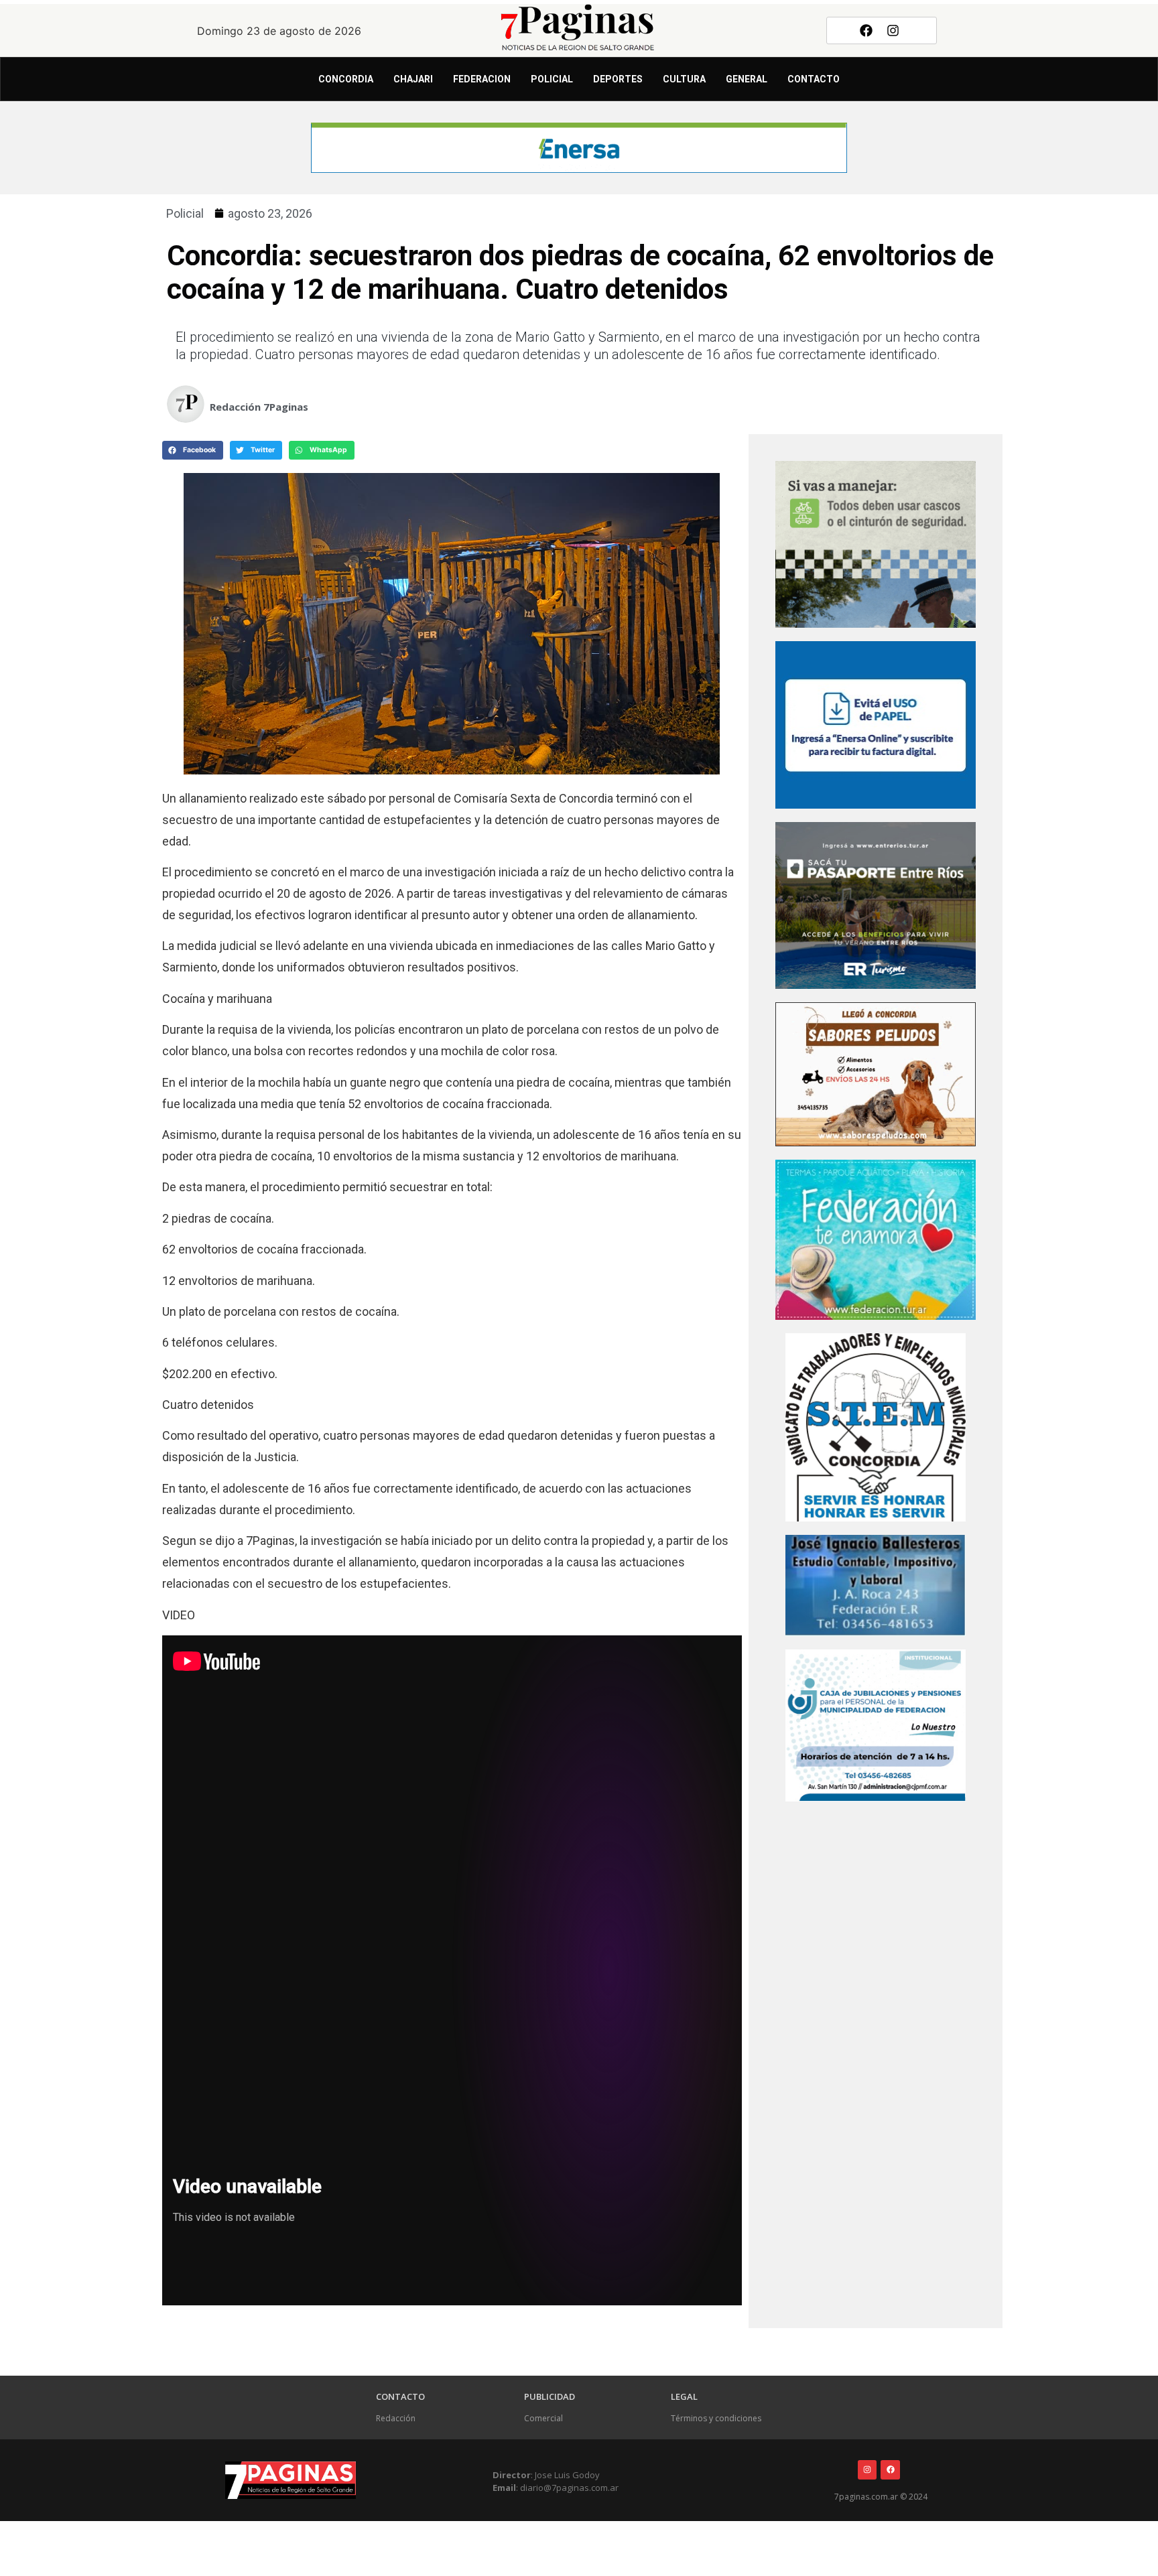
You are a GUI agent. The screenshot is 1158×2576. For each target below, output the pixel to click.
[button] (193, 450)
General (747, 79)
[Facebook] (866, 30)
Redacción (396, 2418)
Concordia (346, 79)
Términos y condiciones (716, 2418)
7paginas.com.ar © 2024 (881, 2497)
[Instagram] (893, 30)
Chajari (413, 79)
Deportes (618, 79)
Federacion (482, 79)
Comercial (543, 2418)
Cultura (684, 79)
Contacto (814, 79)
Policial (552, 79)
